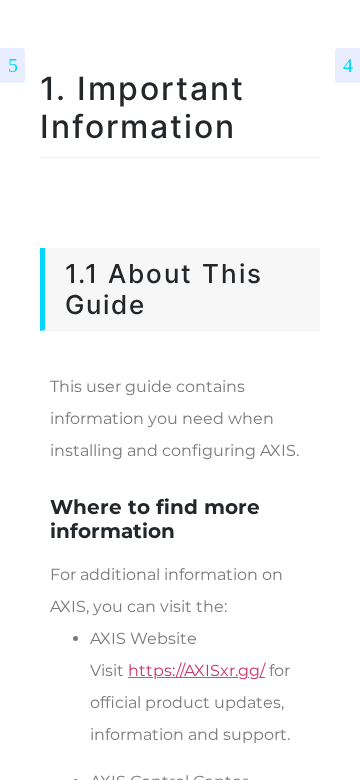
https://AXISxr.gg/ (196, 670)
